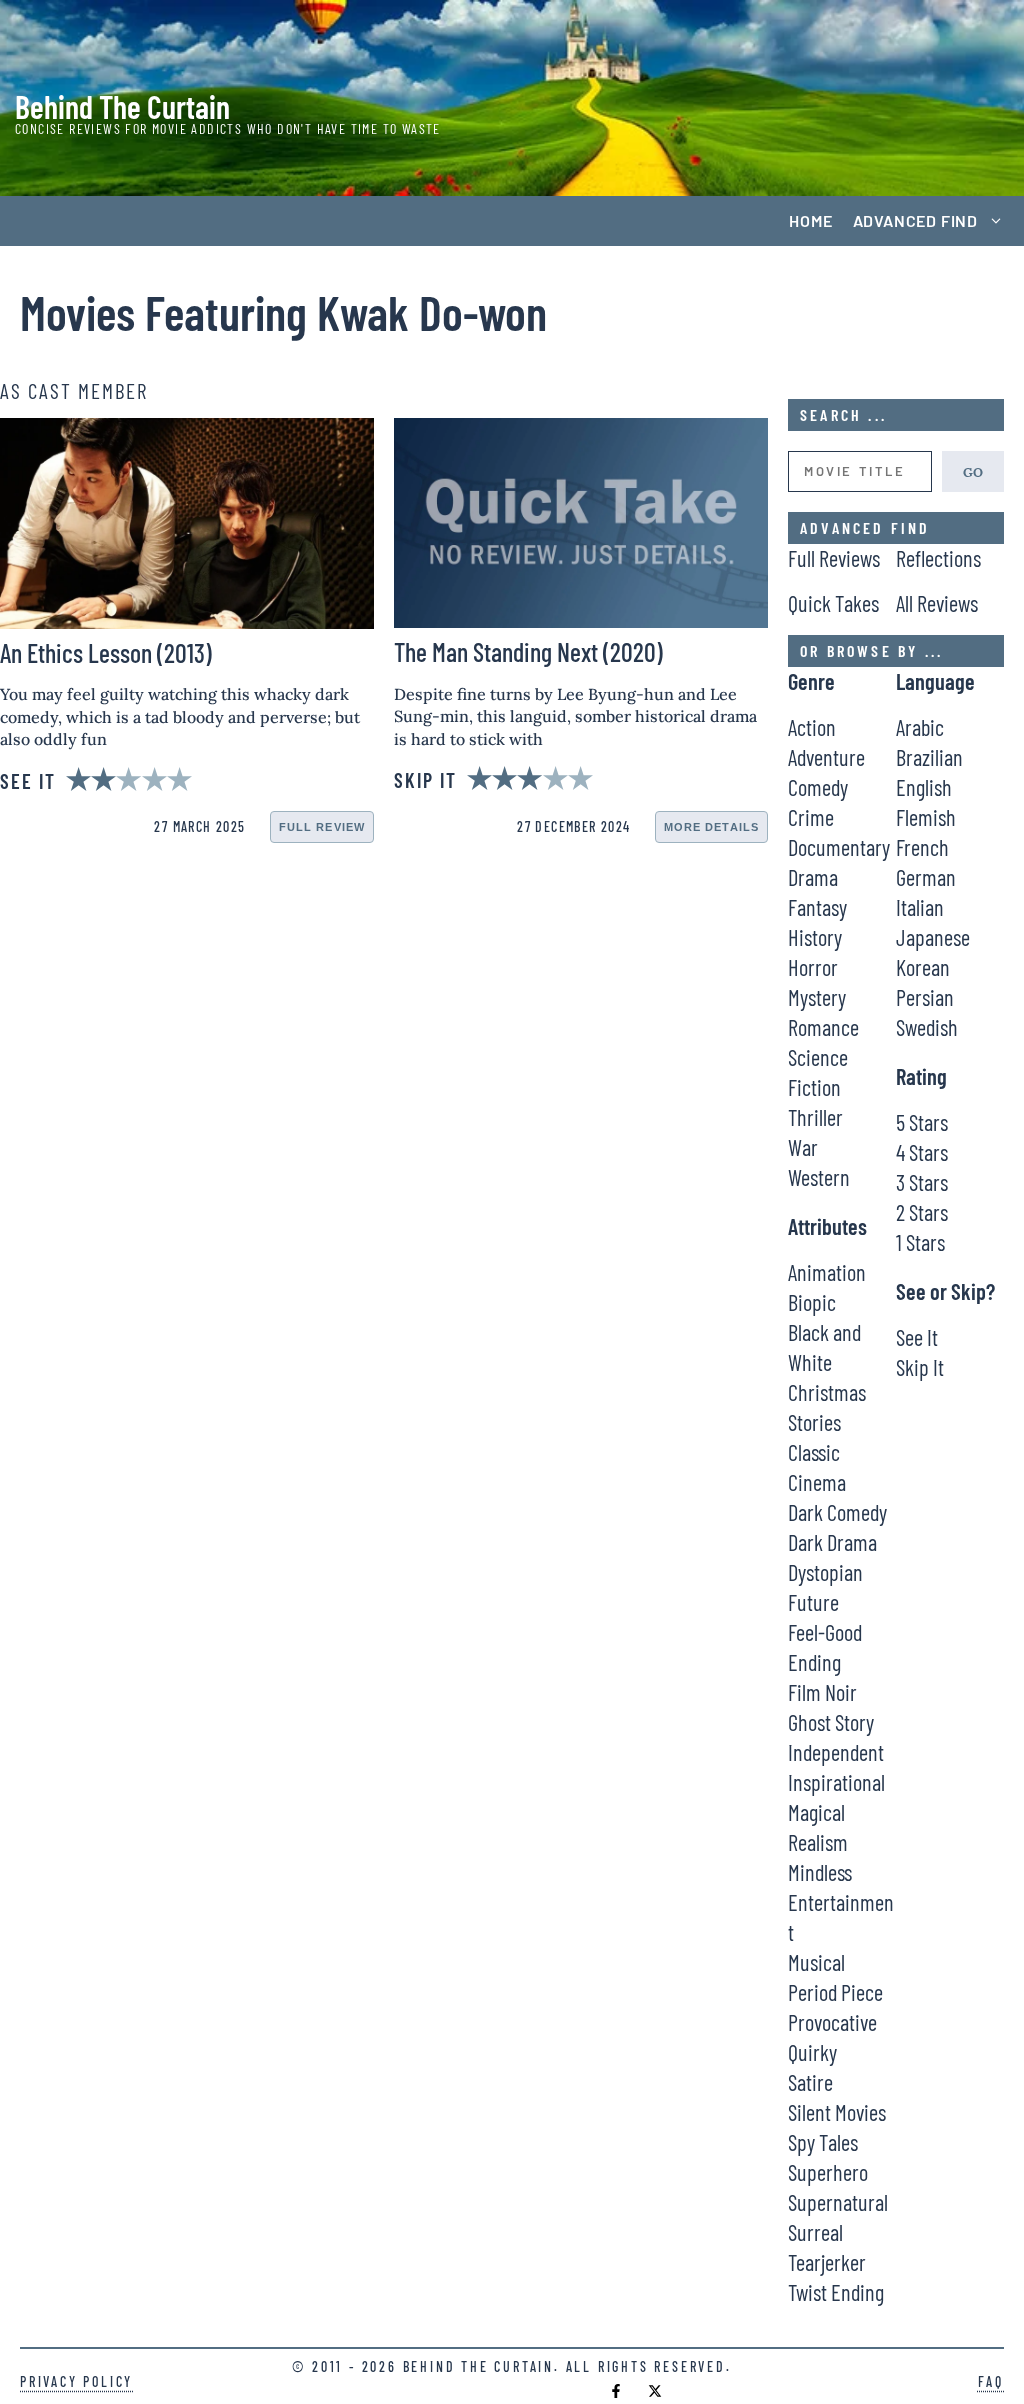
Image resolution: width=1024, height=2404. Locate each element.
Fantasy (817, 907)
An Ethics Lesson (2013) (106, 652)
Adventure (826, 757)
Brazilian (929, 757)
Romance (823, 1027)
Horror (813, 967)
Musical (816, 1962)
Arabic (920, 727)
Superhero (828, 2172)
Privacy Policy (76, 2381)
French (922, 847)
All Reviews (937, 603)
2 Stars (922, 1212)
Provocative (832, 2022)
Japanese (933, 937)
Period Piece (835, 1992)
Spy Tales (823, 2142)
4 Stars (922, 1152)
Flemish (926, 817)
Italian (920, 907)
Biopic (812, 1302)
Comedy (818, 787)
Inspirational (836, 1782)
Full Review (322, 827)
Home (810, 220)
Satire (810, 2082)
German (926, 877)
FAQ (991, 2381)
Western (819, 1177)
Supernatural (838, 2202)
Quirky (812, 2052)
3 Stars (922, 1182)
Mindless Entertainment (841, 1902)
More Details (711, 827)
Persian (925, 997)
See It (917, 1337)
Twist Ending (836, 2292)
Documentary (839, 847)
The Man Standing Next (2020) (528, 651)
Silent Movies (837, 2112)
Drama (813, 877)
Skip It (920, 1367)
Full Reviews (834, 558)
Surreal (815, 2232)
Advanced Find (915, 220)
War (803, 1147)
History (815, 937)
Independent (836, 1752)
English (924, 787)
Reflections (938, 558)
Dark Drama (832, 1542)
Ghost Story (831, 1722)
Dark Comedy (837, 1512)
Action (812, 727)
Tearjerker (827, 2262)
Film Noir (822, 1692)
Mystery (817, 997)
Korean (923, 967)
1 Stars (920, 1242)
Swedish (927, 1027)
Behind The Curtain (122, 106)
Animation (827, 1272)
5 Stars (922, 1122)
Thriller (815, 1117)
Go (973, 471)
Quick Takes (833, 603)
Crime (811, 817)
